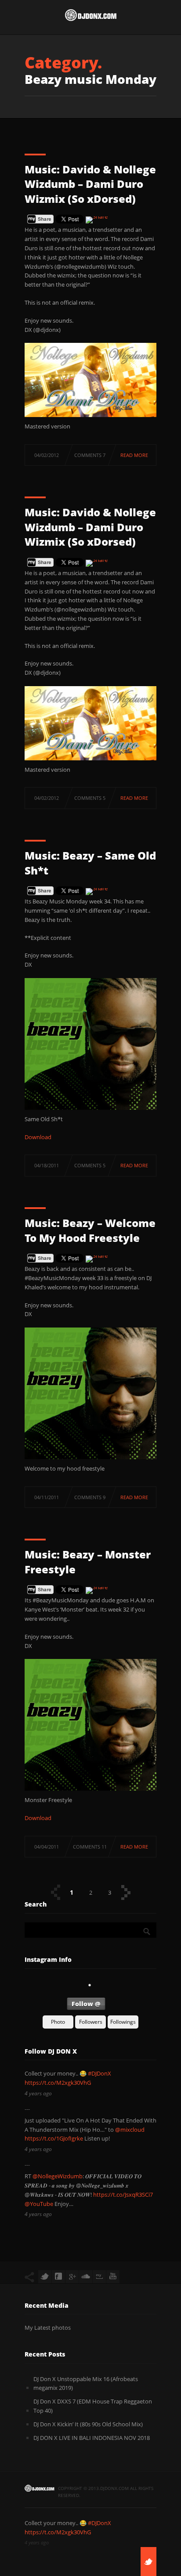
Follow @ (86, 2004)
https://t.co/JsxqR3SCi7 (123, 2195)
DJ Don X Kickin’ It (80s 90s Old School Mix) (88, 2424)
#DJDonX (100, 2073)
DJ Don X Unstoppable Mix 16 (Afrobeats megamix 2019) (86, 2384)
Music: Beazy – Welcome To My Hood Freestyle (90, 1230)
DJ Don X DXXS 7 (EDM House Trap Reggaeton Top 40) (93, 2406)
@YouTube (39, 2204)
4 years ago (38, 2093)
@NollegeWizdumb (58, 2176)
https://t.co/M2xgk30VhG (58, 2083)
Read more (134, 455)
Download (38, 1137)
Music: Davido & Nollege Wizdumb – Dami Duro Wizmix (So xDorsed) (90, 184)
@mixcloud (130, 2130)
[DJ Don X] (90, 17)
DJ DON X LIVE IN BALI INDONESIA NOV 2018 (92, 2438)
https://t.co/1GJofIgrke (54, 2138)
